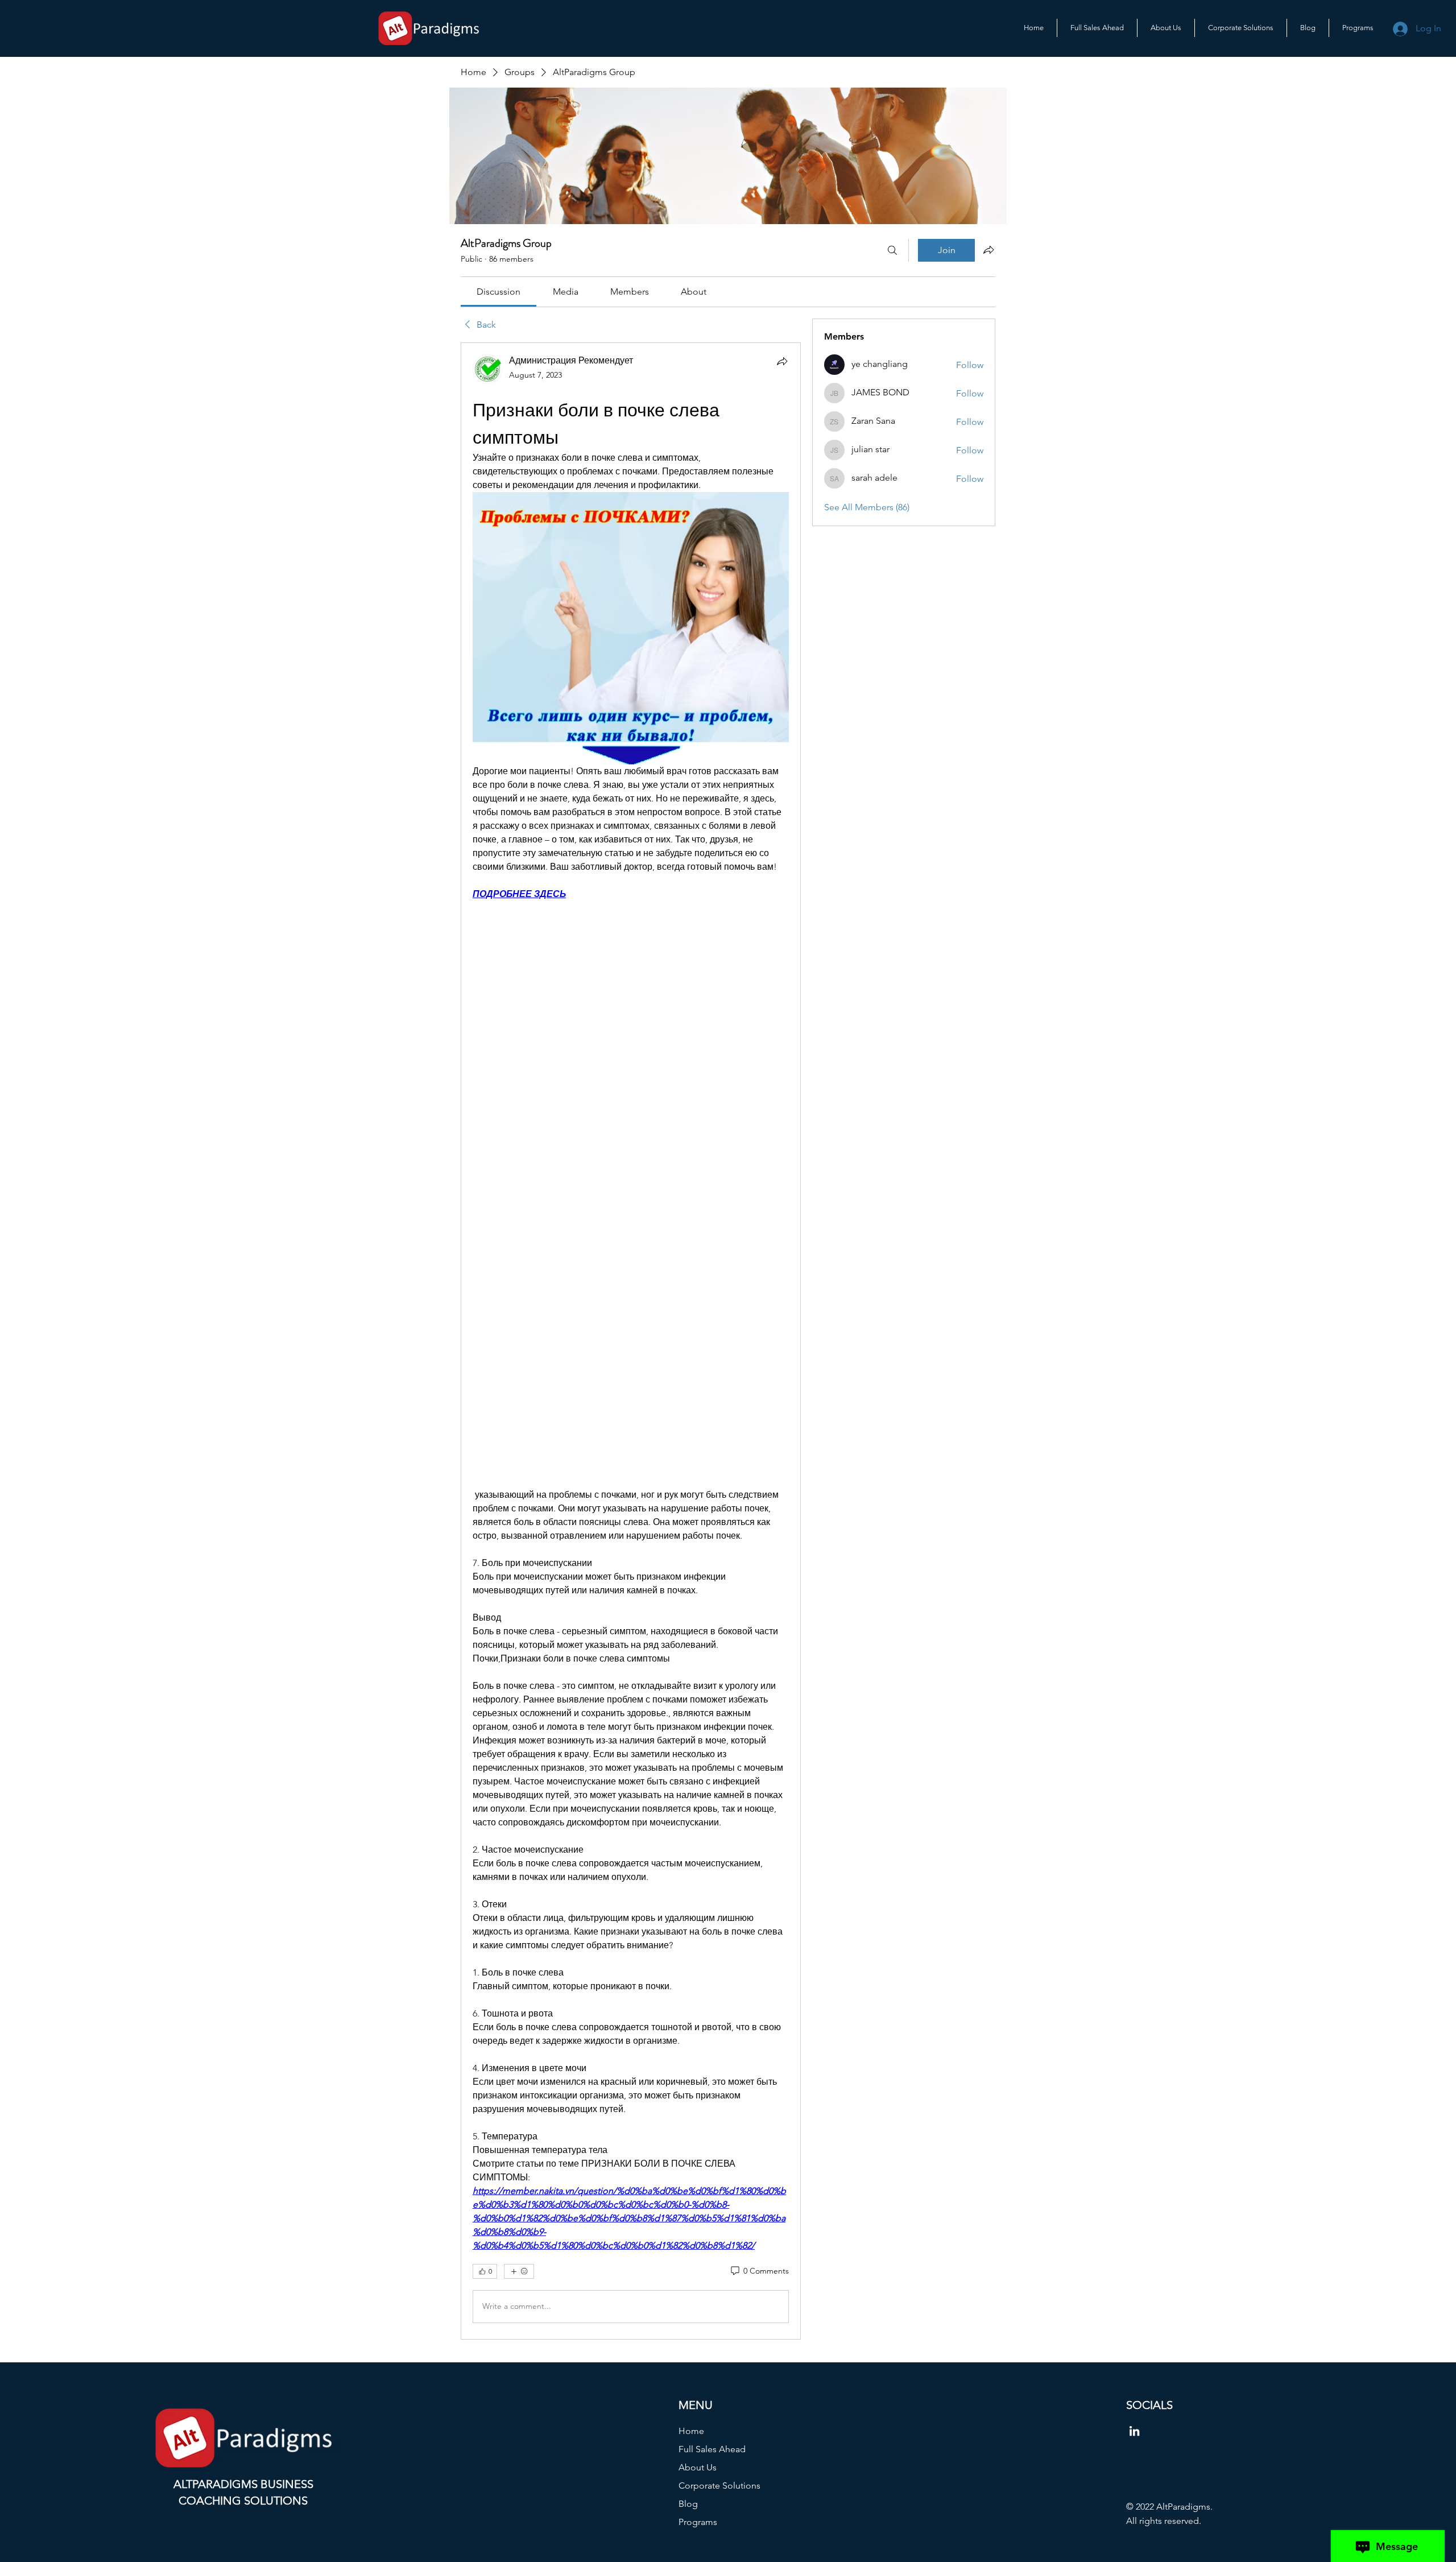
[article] (631, 1341)
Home (691, 2431)
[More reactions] (519, 2271)
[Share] (782, 361)
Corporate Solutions (719, 2485)
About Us (698, 2467)
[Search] (892, 250)
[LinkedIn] (1134, 2431)
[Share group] (988, 250)
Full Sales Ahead (712, 2449)
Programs (698, 2522)
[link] (499, 292)
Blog (688, 2504)
